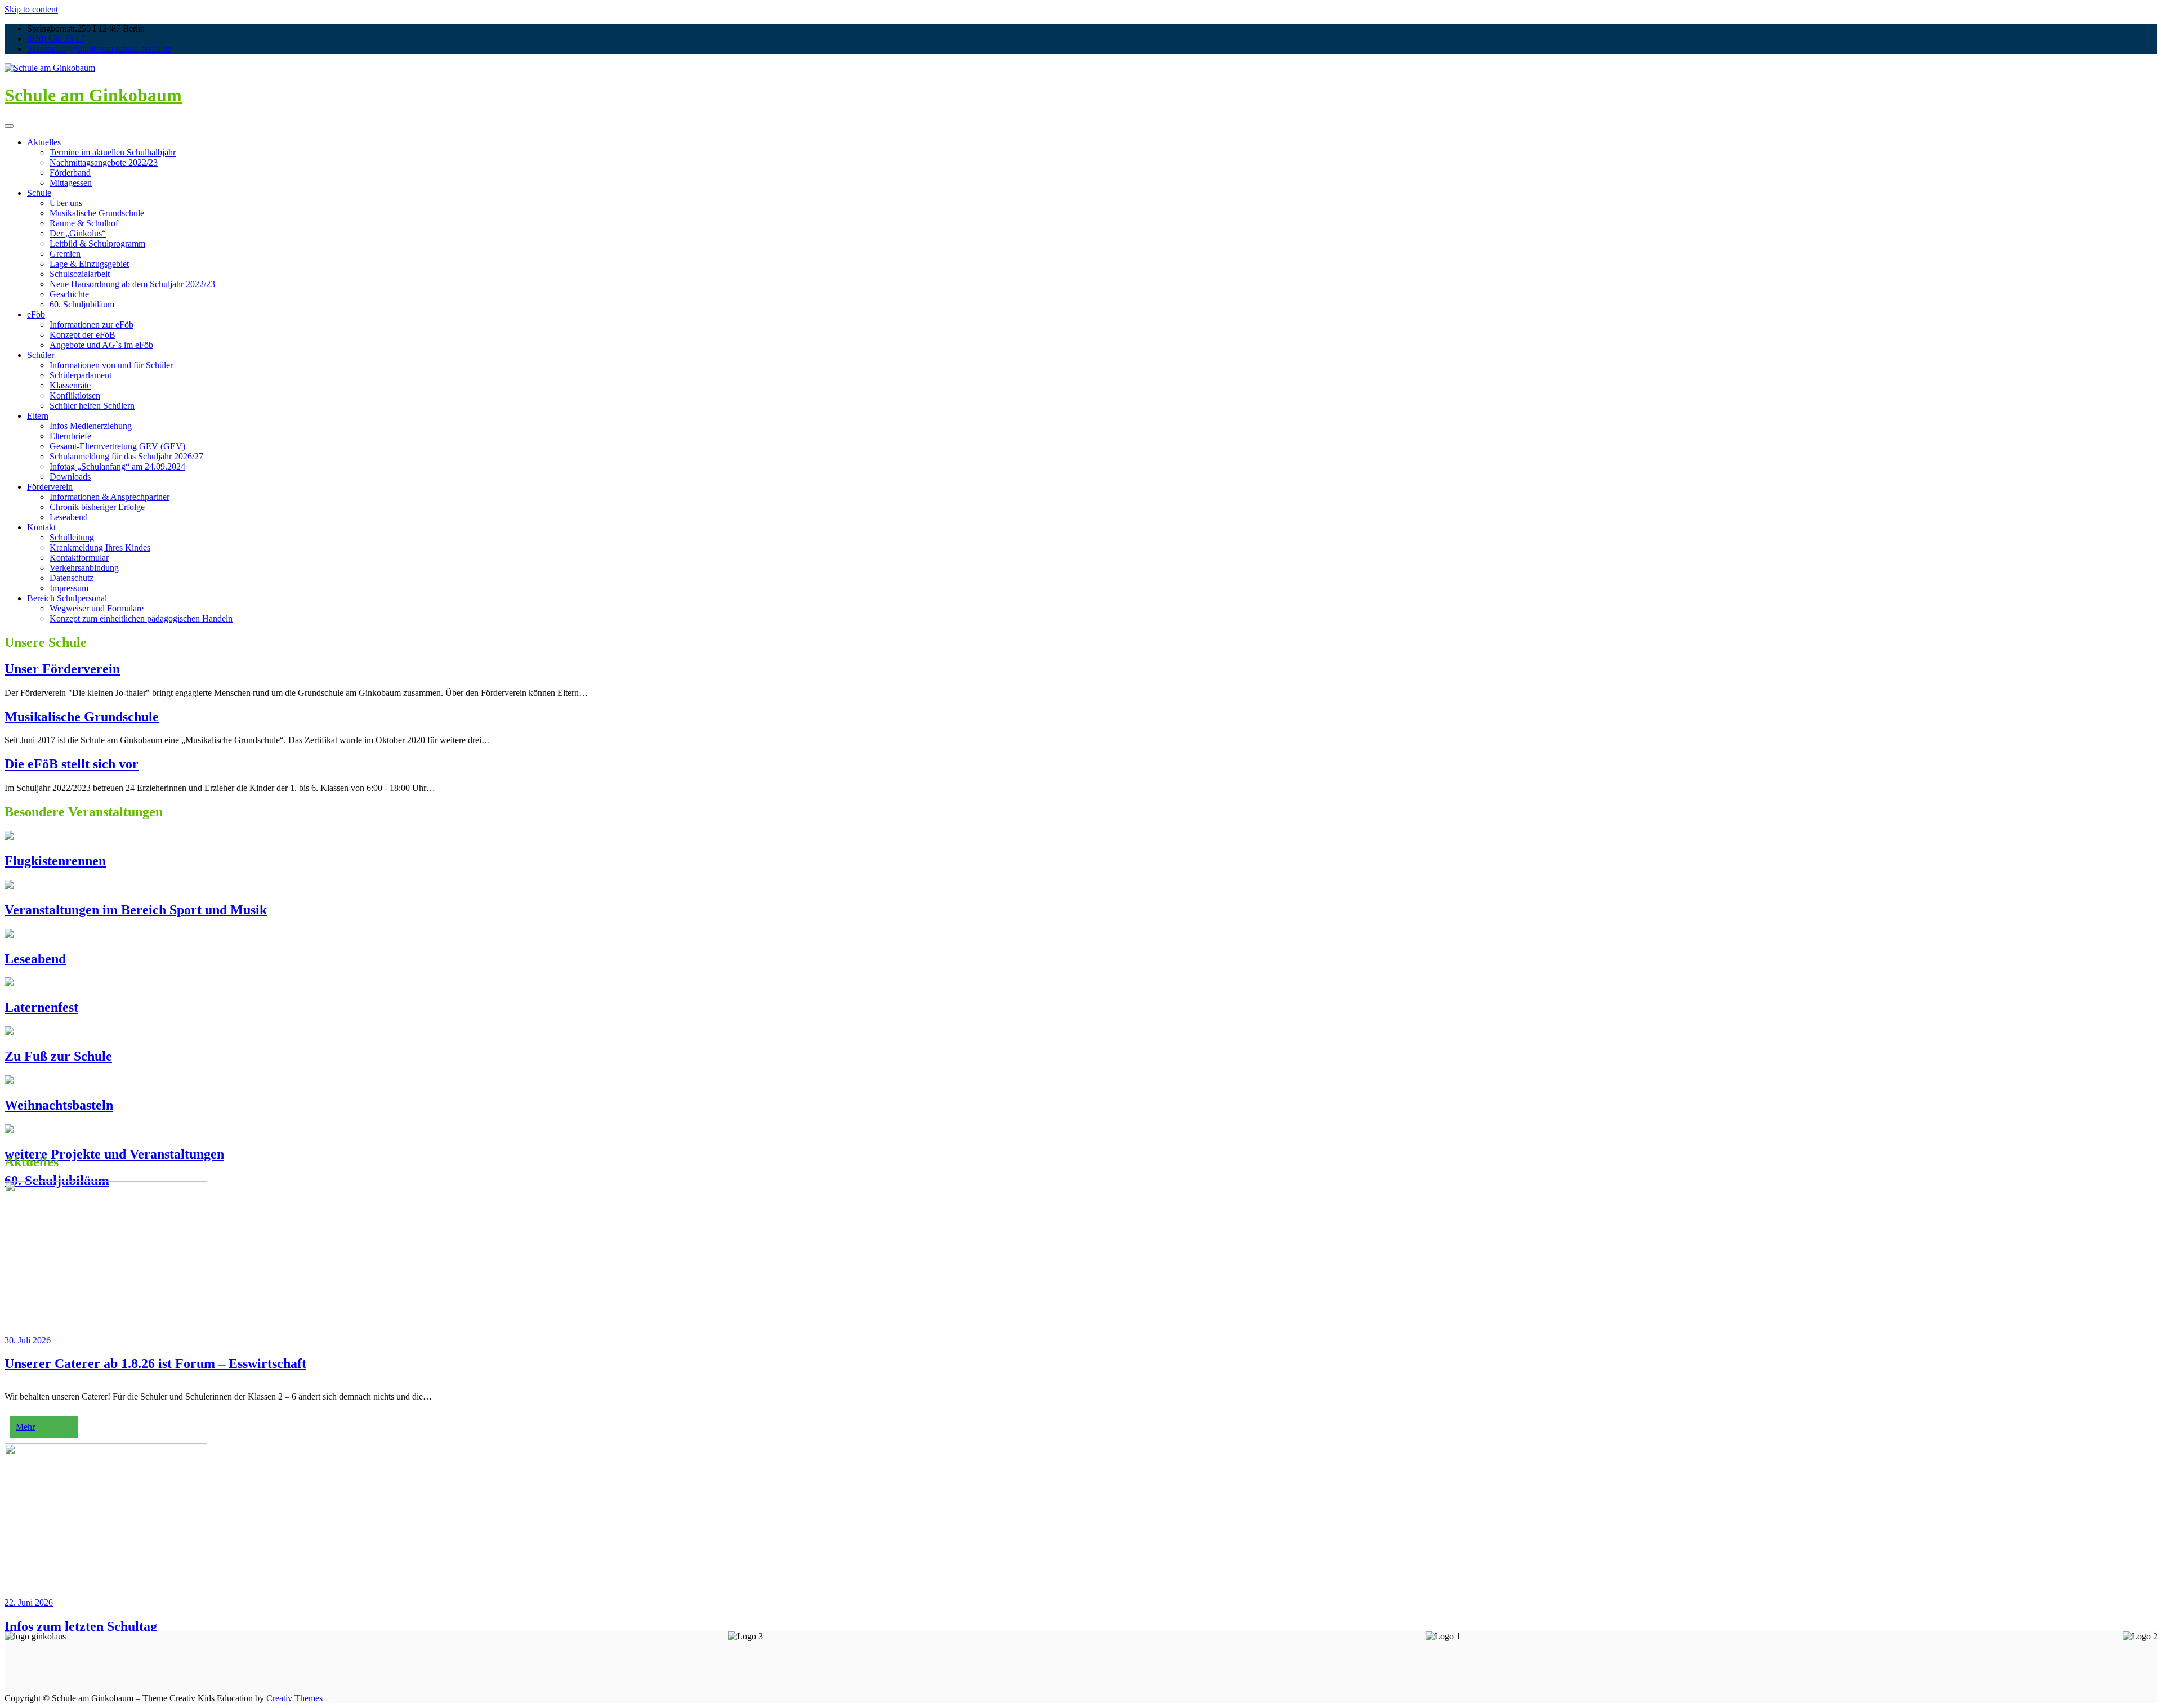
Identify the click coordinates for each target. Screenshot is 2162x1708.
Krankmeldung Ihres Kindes (100, 547)
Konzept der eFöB (82, 335)
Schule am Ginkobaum (93, 95)
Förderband (70, 173)
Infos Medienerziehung (91, 426)
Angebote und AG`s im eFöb (101, 345)
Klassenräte (70, 385)
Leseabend (69, 517)
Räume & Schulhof (84, 223)
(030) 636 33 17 (56, 39)
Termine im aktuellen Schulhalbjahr (113, 152)
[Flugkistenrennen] (9, 837)
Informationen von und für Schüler (111, 365)
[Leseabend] (9, 935)
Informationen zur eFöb (91, 325)
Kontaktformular (79, 558)
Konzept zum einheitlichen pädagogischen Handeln (141, 618)
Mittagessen (71, 183)
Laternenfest (41, 1007)
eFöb (36, 314)
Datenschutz (72, 578)
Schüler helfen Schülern (92, 406)
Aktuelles (44, 142)
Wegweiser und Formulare (97, 608)
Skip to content (31, 9)
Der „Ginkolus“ (78, 233)
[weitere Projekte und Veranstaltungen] (9, 1130)
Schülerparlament (81, 375)
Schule (39, 193)
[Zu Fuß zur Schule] (9, 1032)
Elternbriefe (70, 436)
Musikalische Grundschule (97, 213)
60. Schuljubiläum (82, 304)
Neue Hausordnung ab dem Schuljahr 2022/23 (132, 284)
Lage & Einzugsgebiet (89, 264)
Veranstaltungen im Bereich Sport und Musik (136, 910)
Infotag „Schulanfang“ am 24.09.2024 (117, 466)
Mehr (25, 1427)
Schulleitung (72, 537)
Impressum (69, 588)
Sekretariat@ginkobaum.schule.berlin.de (99, 49)
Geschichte (69, 294)
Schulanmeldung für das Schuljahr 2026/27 (126, 456)
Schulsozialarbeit (80, 274)
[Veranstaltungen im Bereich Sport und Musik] (9, 886)
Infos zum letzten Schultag (81, 1626)
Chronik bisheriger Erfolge (97, 507)
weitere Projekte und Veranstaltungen (114, 1154)
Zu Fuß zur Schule (58, 1056)
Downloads (70, 477)
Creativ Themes (294, 1698)
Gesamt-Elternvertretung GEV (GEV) (117, 446)
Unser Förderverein (62, 669)
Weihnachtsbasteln (59, 1105)
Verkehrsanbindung (84, 568)
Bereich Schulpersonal (67, 598)
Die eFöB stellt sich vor (72, 764)
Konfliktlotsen (75, 395)
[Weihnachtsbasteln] (9, 1081)
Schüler (41, 355)
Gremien (65, 254)
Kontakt (41, 527)
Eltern (38, 416)
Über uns (66, 203)
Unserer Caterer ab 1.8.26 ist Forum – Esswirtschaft (155, 1363)
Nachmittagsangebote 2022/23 (104, 162)
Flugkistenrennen (55, 861)
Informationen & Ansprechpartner (110, 497)
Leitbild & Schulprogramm (97, 243)
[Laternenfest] (9, 983)
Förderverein (50, 487)
